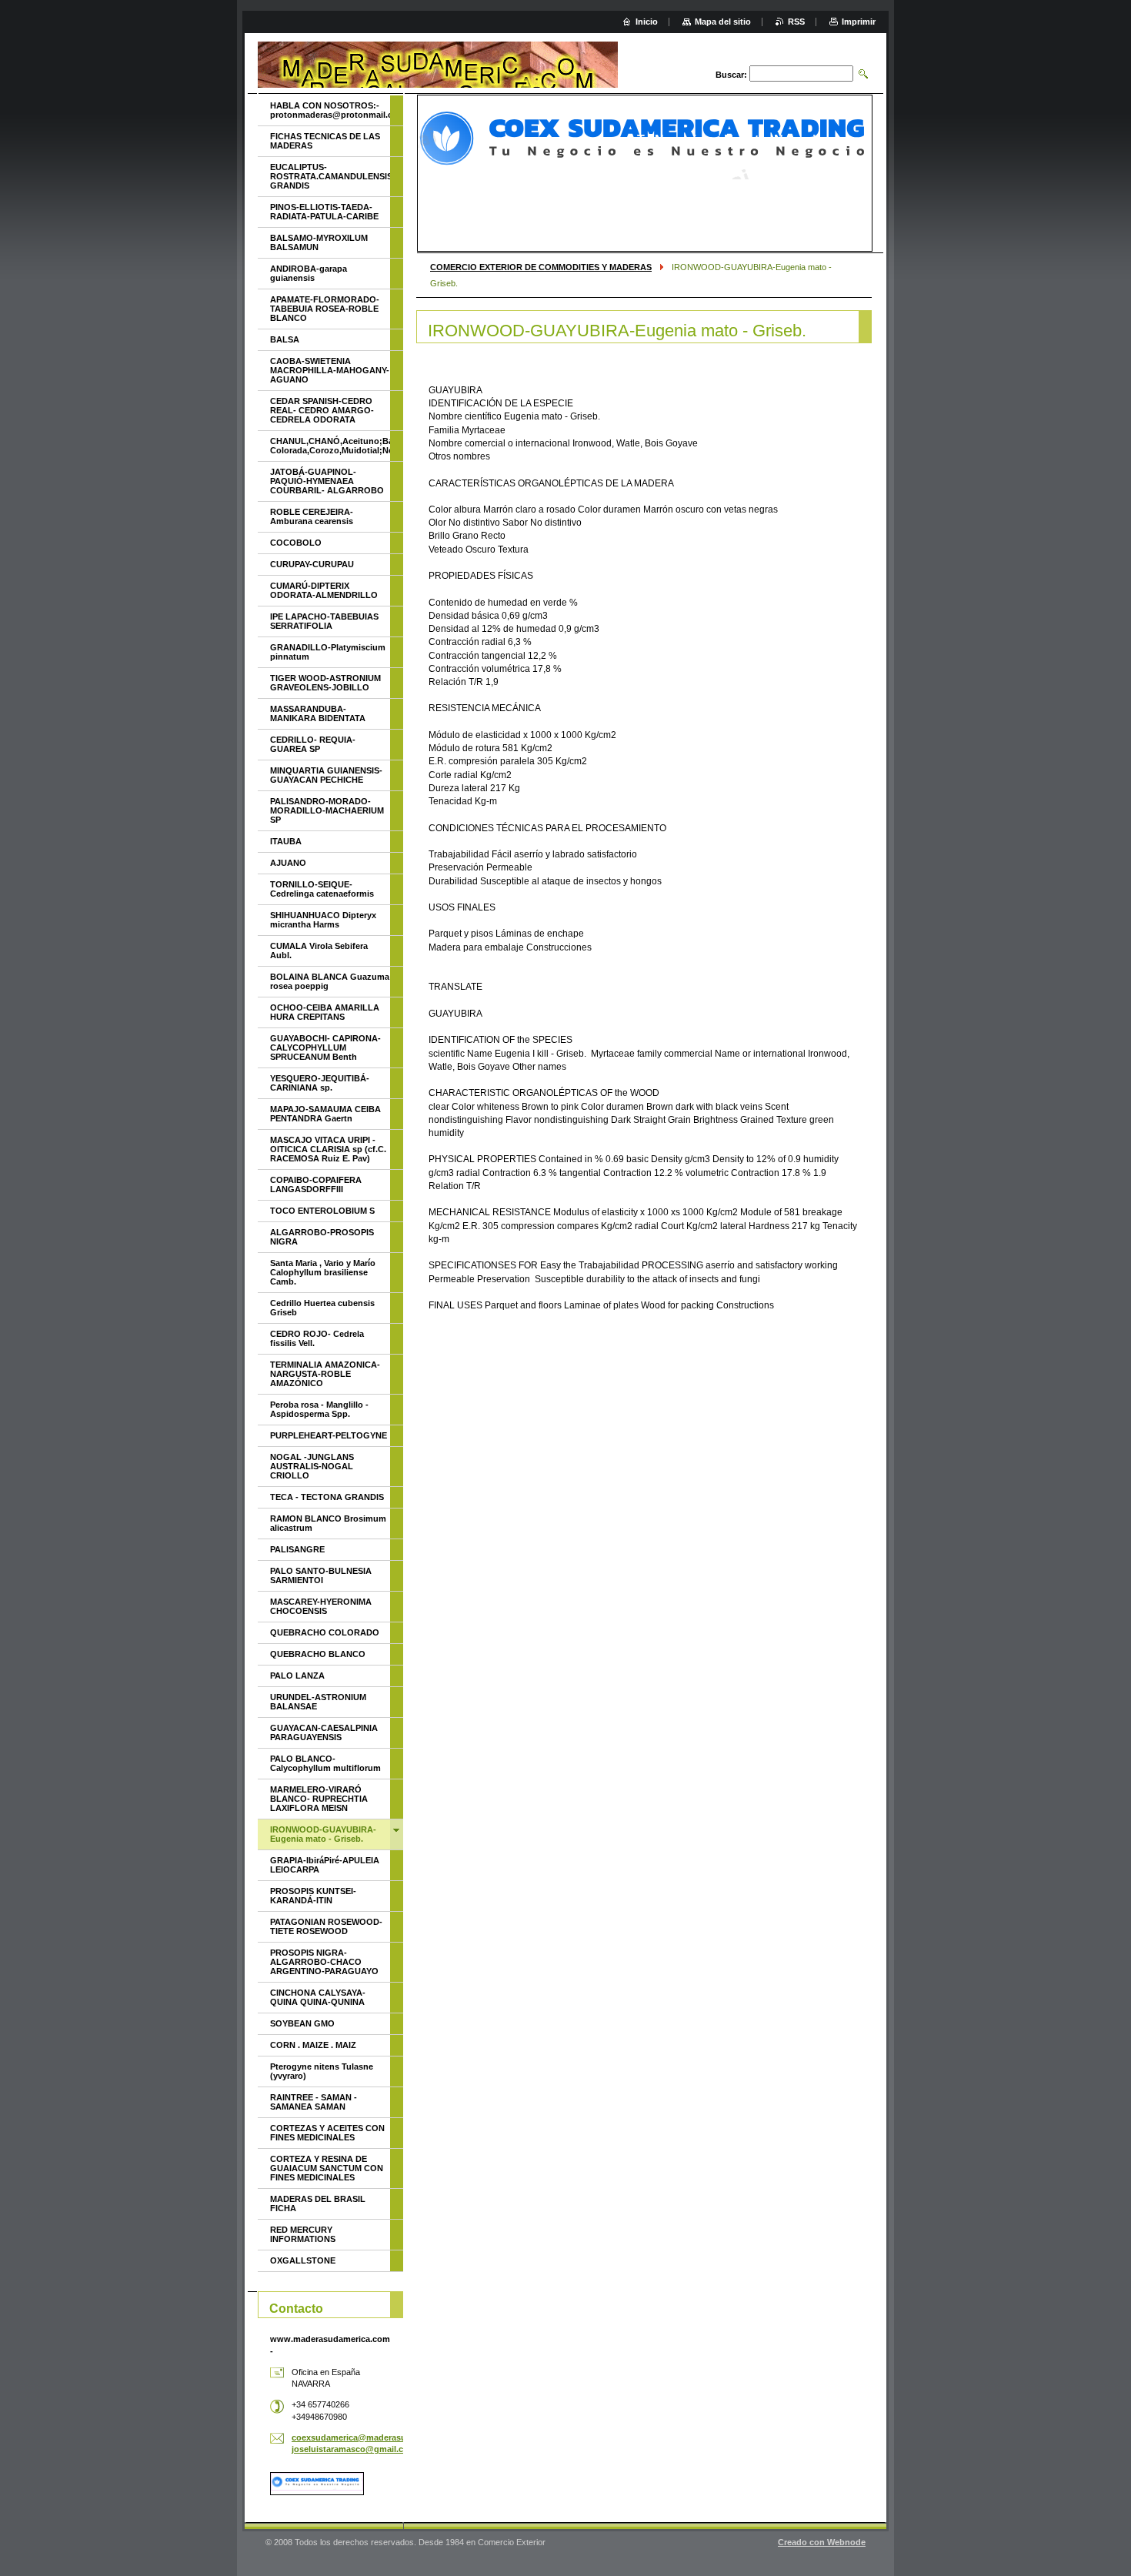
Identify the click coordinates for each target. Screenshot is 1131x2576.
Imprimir (859, 22)
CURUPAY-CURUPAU (312, 564)
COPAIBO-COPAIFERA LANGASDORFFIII (316, 1184)
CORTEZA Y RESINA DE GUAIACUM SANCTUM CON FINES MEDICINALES (327, 2168)
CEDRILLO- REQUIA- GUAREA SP (313, 744)
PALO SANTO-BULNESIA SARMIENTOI (321, 1575)
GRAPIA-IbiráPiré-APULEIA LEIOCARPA (325, 1865)
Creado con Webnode (822, 2542)
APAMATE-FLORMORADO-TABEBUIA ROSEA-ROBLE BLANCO (325, 309)
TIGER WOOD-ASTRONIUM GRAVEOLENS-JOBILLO (325, 683)
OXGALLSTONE (303, 2260)
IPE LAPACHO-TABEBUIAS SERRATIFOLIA (324, 621)
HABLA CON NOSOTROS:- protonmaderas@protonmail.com (330, 110)
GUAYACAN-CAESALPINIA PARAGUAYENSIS (324, 1732)
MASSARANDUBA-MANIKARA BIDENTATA (318, 713)
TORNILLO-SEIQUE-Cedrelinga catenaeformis (322, 889)
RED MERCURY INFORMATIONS (303, 2234)
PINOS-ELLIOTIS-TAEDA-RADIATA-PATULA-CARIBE (324, 212)
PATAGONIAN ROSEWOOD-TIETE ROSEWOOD (326, 1926)
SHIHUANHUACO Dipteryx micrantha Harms (323, 920)
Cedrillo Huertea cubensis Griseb (322, 1308)
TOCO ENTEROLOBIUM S (322, 1211)
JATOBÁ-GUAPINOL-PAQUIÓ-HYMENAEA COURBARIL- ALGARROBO (327, 481)
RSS (796, 22)
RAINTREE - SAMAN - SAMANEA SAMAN (314, 2102)
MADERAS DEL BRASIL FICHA (318, 2203)
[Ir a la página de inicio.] (438, 65)
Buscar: (731, 75)
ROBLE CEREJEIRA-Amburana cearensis (312, 516)
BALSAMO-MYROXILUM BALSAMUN (319, 242)
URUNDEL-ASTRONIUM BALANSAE (318, 1702)
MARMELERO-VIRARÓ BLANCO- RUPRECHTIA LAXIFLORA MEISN (319, 1799)
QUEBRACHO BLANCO (318, 1654)
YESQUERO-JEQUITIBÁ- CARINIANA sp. (320, 1083)
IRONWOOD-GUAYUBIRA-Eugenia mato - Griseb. (323, 1834)
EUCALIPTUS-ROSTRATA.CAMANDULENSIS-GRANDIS (330, 176)
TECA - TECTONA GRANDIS (327, 1497)
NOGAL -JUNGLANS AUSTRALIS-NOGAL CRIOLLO (312, 1466)
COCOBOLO (296, 543)
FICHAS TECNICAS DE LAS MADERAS (325, 141)
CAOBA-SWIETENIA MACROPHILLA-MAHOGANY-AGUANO (330, 370)
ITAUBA (286, 841)
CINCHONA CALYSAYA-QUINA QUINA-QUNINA (318, 1997)
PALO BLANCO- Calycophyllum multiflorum (325, 1763)
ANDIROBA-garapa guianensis (309, 273)
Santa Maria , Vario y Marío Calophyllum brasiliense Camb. (323, 1272)
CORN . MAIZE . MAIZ (313, 2045)
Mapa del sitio (723, 22)
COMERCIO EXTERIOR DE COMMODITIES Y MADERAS (541, 267)
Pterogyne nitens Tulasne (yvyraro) (322, 2071)
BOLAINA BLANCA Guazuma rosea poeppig (330, 981)
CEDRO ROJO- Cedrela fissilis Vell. (317, 1338)
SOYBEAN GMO (302, 2023)
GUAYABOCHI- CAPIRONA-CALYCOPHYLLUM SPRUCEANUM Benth (325, 1047)
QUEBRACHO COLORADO (325, 1632)
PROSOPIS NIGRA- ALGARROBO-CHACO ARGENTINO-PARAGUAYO (324, 1962)
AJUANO (288, 863)
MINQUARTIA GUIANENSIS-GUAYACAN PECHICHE (326, 775)
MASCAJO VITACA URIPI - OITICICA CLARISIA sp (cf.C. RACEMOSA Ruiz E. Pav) (328, 1149)
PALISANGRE (297, 1549)
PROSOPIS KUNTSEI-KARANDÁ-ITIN (313, 1896)
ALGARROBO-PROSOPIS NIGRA (322, 1237)
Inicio (647, 22)
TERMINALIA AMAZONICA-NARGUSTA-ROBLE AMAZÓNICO (325, 1374)
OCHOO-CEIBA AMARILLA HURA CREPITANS (325, 1012)
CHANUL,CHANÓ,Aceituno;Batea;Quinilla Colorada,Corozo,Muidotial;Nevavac (330, 446)
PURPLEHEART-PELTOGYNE (329, 1435)
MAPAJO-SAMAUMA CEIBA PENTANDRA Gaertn (325, 1114)
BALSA (285, 339)
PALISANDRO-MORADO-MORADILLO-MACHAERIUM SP (327, 810)
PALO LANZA (297, 1676)
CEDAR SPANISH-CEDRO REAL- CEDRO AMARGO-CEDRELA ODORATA (322, 410)
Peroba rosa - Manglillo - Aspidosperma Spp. (319, 1409)
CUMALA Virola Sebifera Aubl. (319, 951)
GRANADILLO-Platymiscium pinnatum (328, 652)
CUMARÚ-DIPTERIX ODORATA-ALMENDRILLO (324, 590)
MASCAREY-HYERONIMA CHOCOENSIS (321, 1606)
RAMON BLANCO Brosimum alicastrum (328, 1523)
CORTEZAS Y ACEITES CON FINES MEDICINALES (327, 2133)
